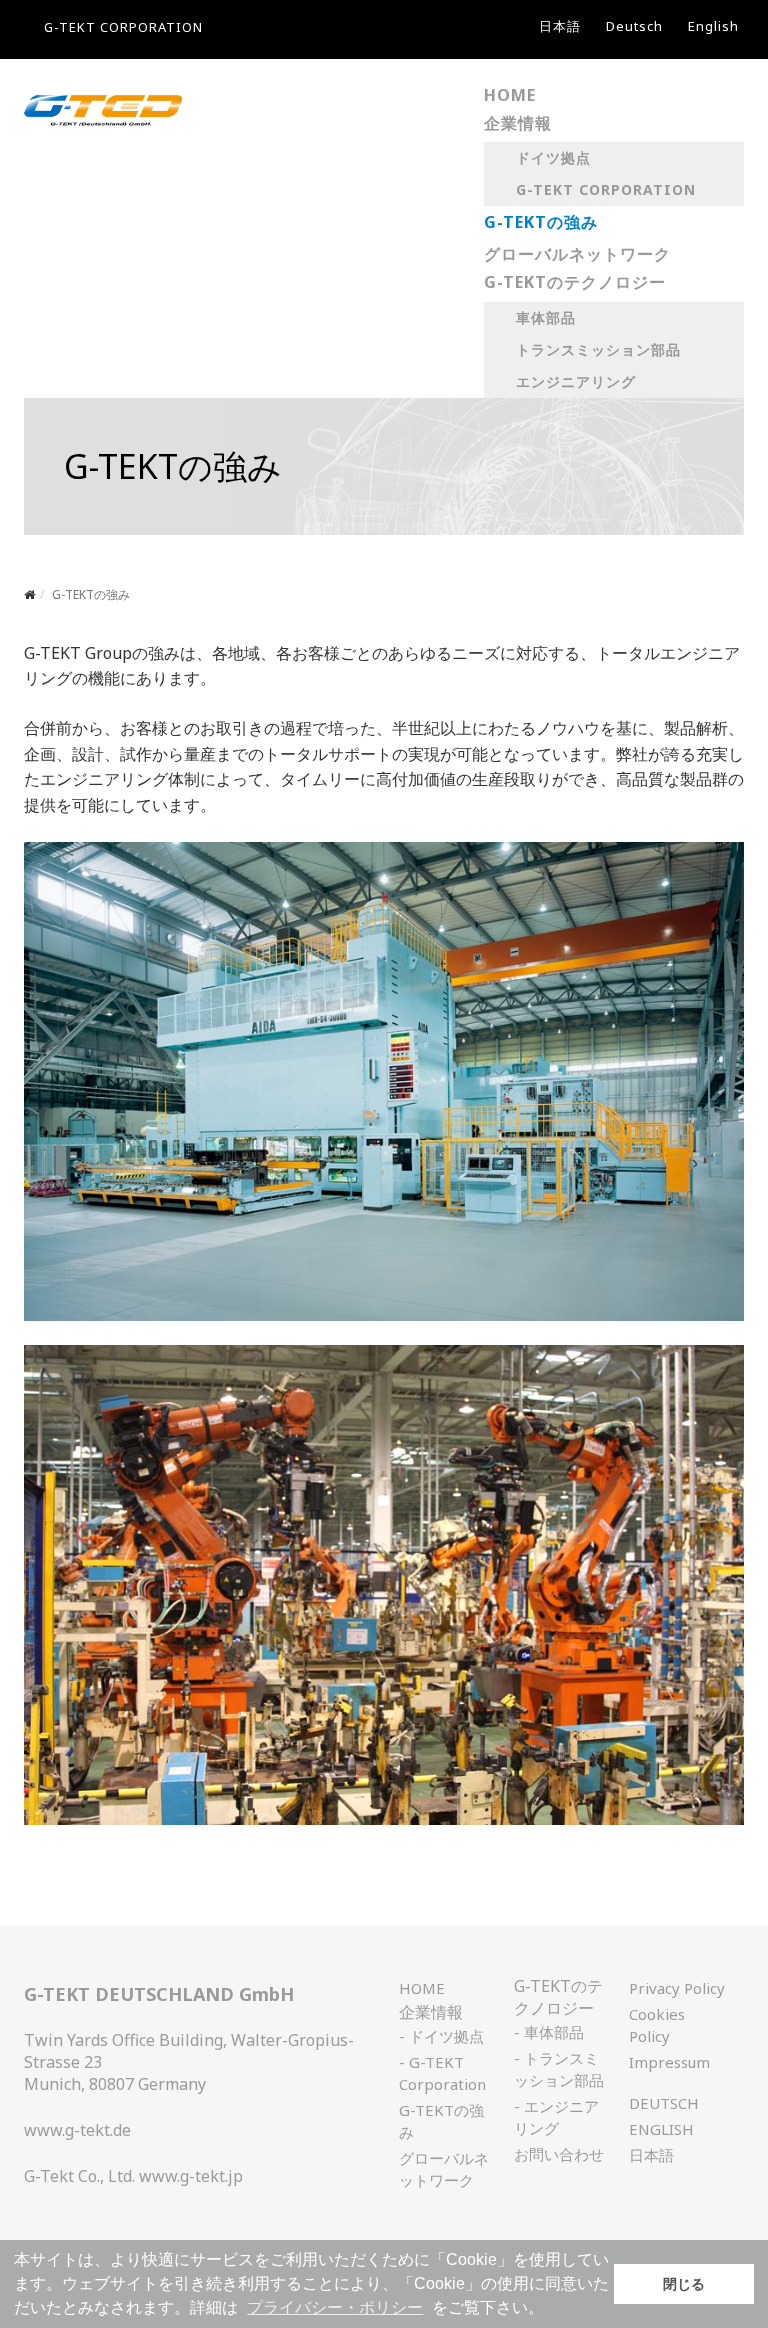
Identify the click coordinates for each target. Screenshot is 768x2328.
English (713, 26)
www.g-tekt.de (77, 2130)
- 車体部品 (549, 2032)
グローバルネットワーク (444, 2169)
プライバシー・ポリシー (335, 2307)
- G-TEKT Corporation (442, 2073)
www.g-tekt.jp (191, 2176)
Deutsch (634, 26)
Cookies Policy (657, 2025)
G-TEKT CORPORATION (123, 27)
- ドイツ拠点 (441, 2036)
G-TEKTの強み (441, 2121)
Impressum (669, 2062)
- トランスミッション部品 (559, 2069)
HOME (422, 1988)
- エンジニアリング (556, 2117)
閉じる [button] (684, 2284)
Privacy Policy (677, 1988)
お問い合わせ (559, 2154)
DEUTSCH (664, 2103)
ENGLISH (661, 2129)
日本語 (560, 26)
